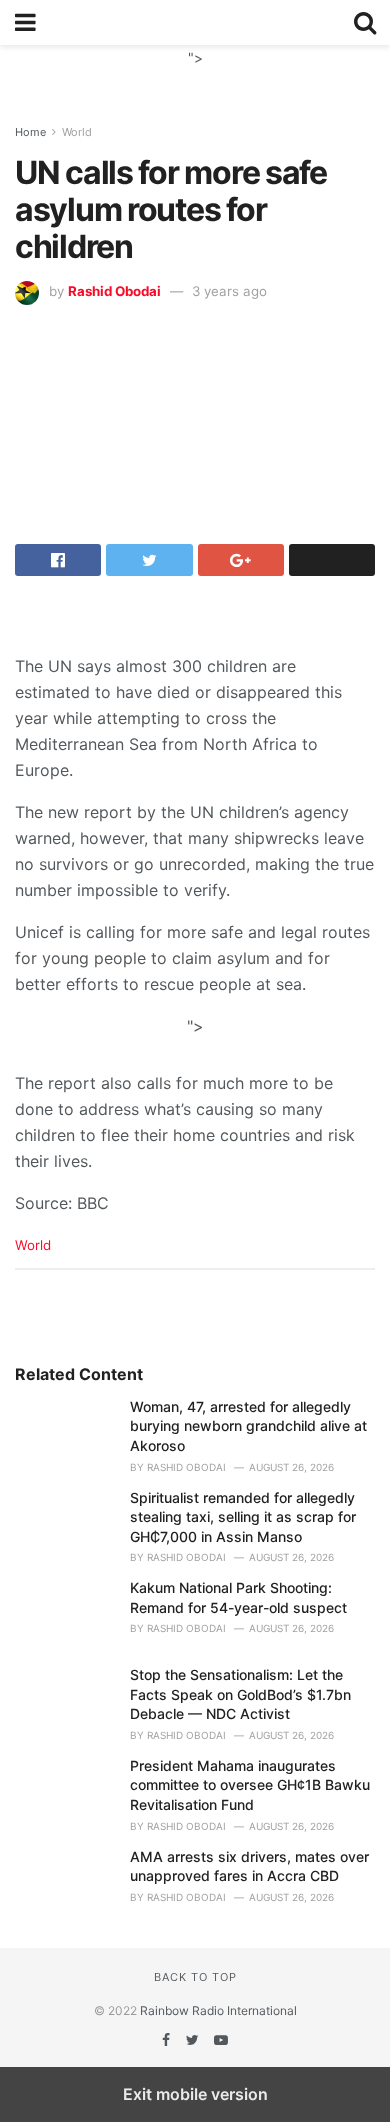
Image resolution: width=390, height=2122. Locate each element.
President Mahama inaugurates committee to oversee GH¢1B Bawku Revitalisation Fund (250, 1785)
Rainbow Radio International (218, 2010)
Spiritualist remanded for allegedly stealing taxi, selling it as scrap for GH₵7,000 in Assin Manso (243, 1517)
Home (30, 132)
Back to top (195, 1977)
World (77, 132)
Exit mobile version (195, 2094)
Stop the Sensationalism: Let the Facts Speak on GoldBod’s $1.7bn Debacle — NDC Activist (240, 1694)
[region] (195, 70)
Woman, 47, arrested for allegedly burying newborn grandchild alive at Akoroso (248, 1426)
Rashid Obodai (114, 291)
